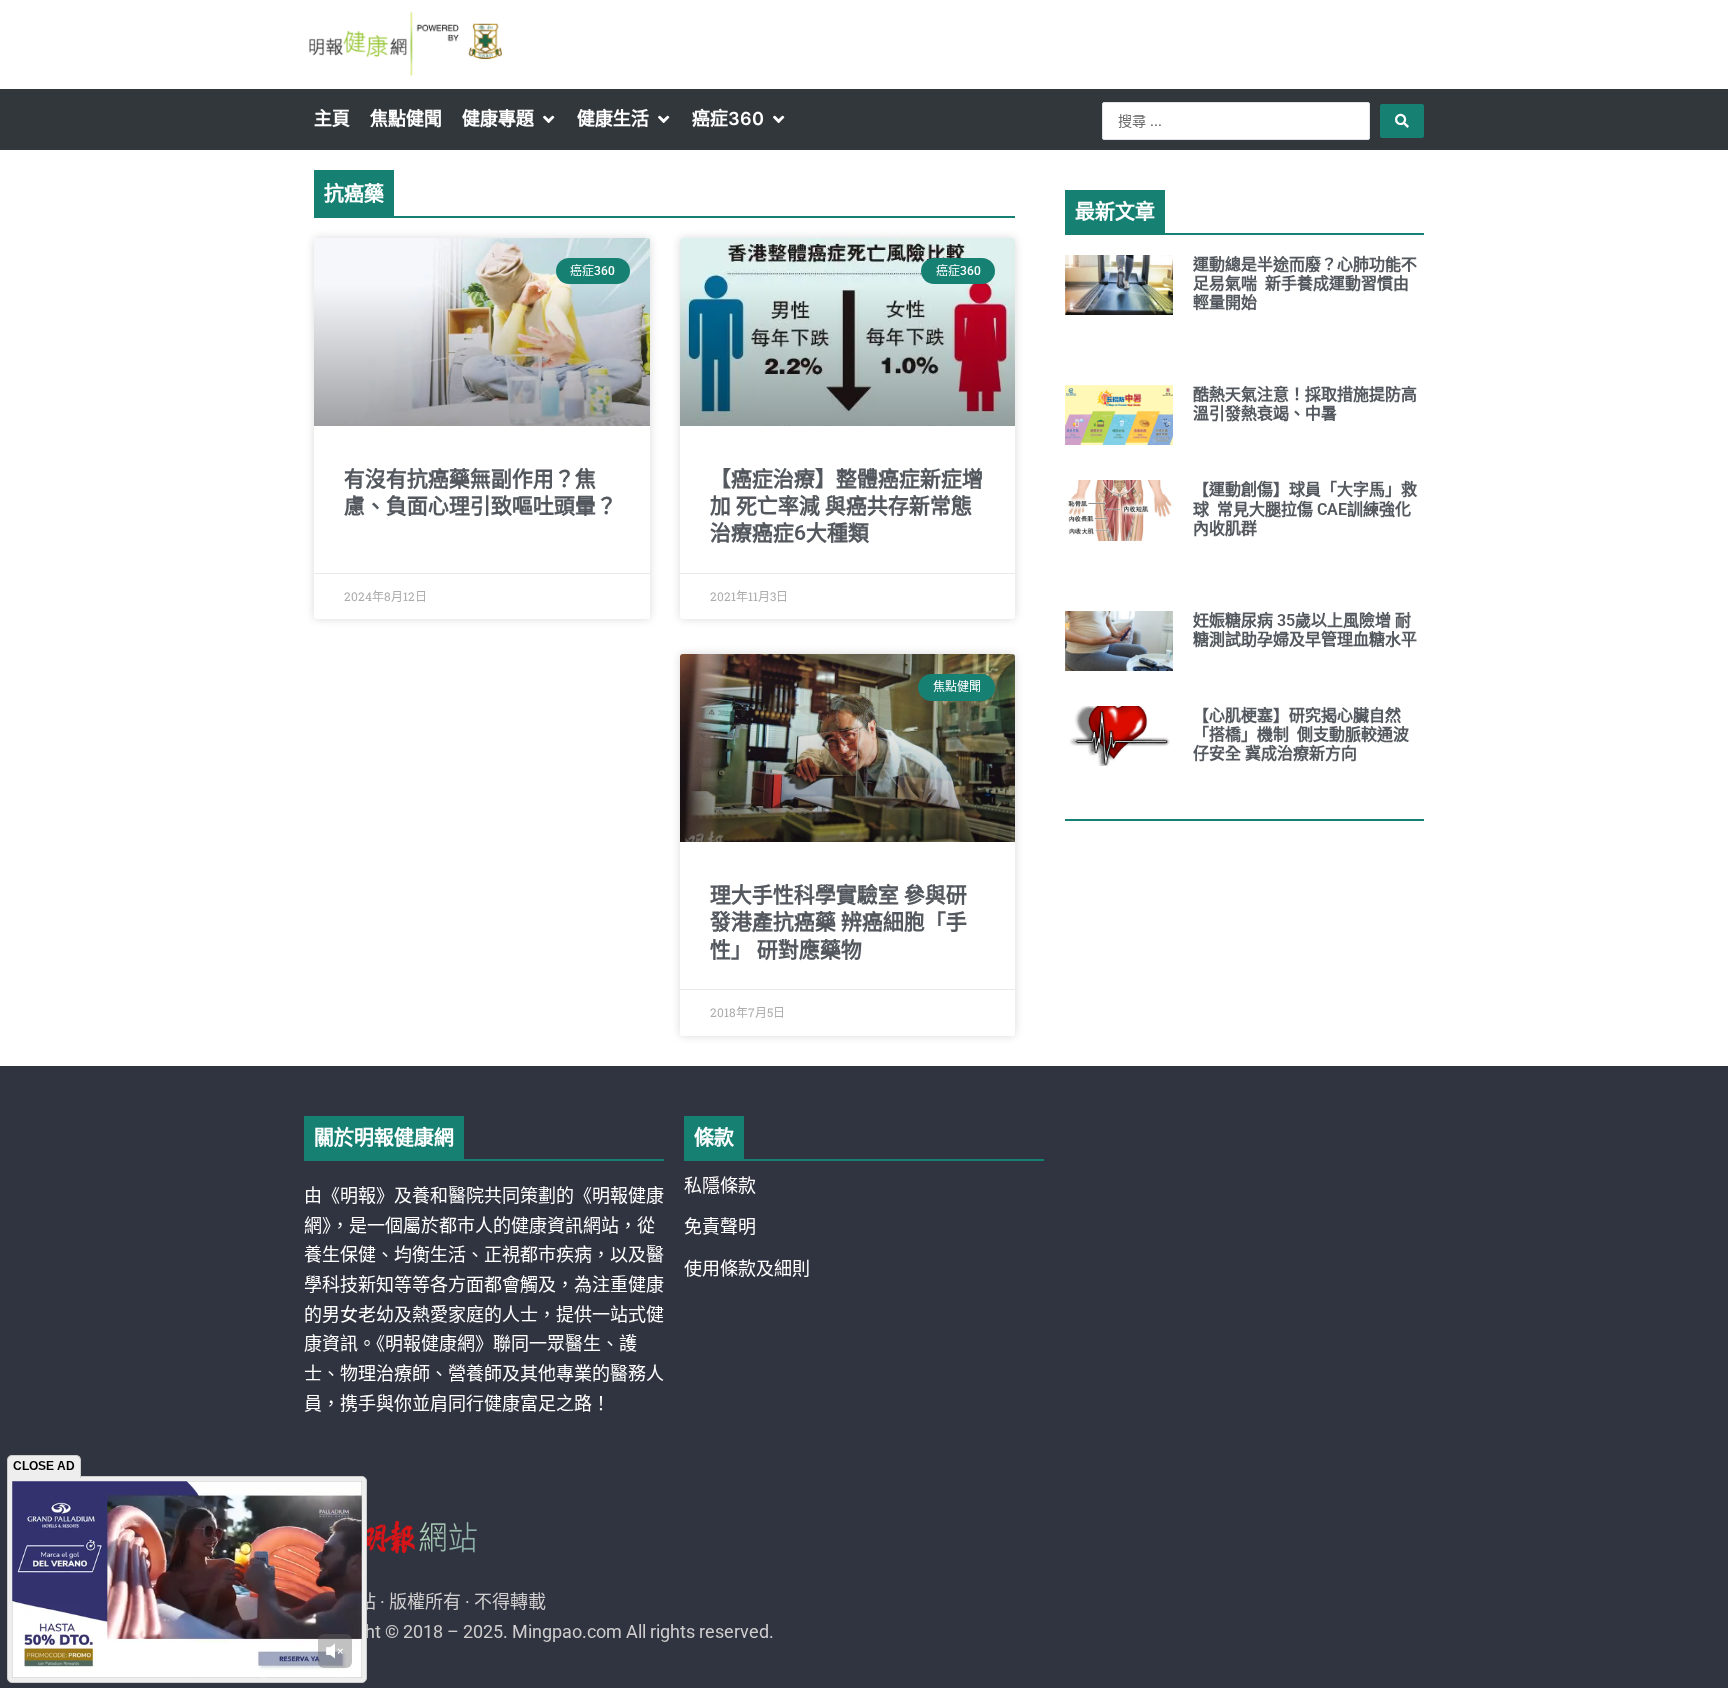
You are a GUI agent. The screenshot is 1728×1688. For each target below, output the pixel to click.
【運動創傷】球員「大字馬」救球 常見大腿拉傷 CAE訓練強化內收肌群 (1305, 508)
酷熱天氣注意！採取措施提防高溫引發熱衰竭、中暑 (1305, 404)
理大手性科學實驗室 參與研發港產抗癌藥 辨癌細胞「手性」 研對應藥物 (838, 922)
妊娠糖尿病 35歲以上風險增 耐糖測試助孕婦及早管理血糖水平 (1305, 630)
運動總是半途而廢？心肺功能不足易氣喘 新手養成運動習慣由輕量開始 (1305, 283)
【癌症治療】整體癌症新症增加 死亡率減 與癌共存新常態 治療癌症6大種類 (846, 506)
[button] (509, 119)
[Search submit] (1402, 121)
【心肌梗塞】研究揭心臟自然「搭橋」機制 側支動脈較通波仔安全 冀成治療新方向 (1301, 734)
